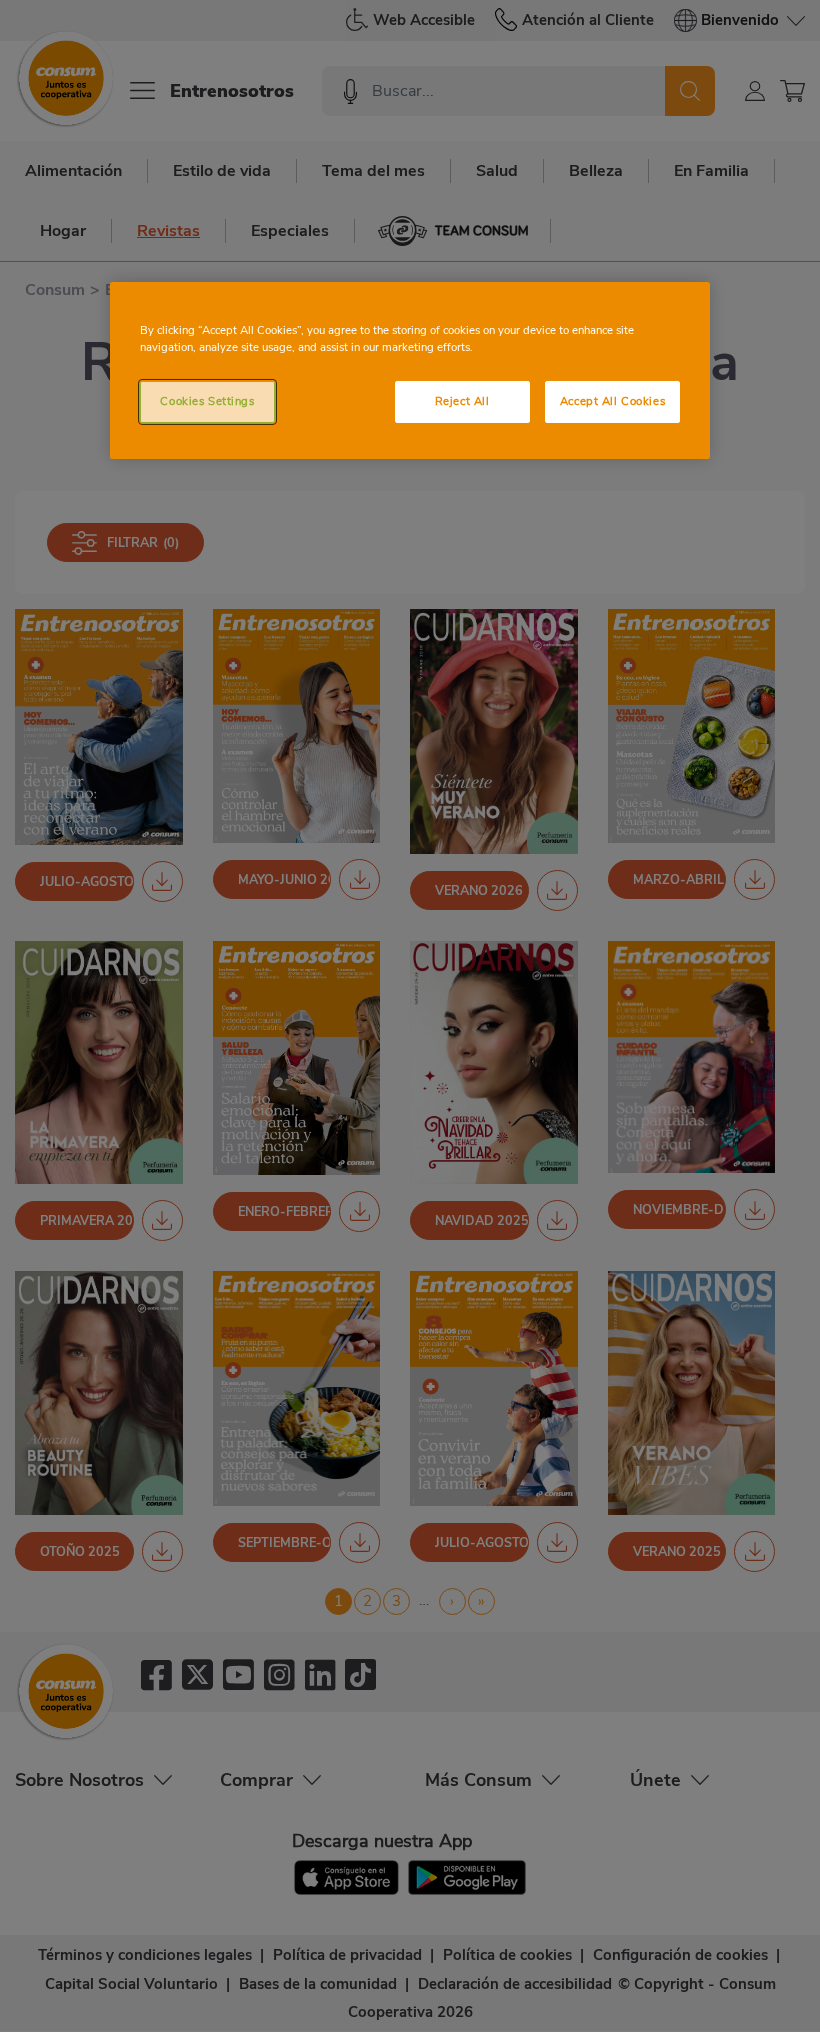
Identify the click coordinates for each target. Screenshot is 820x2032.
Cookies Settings (207, 401)
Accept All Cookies (612, 401)
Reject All (462, 401)
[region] (410, 370)
